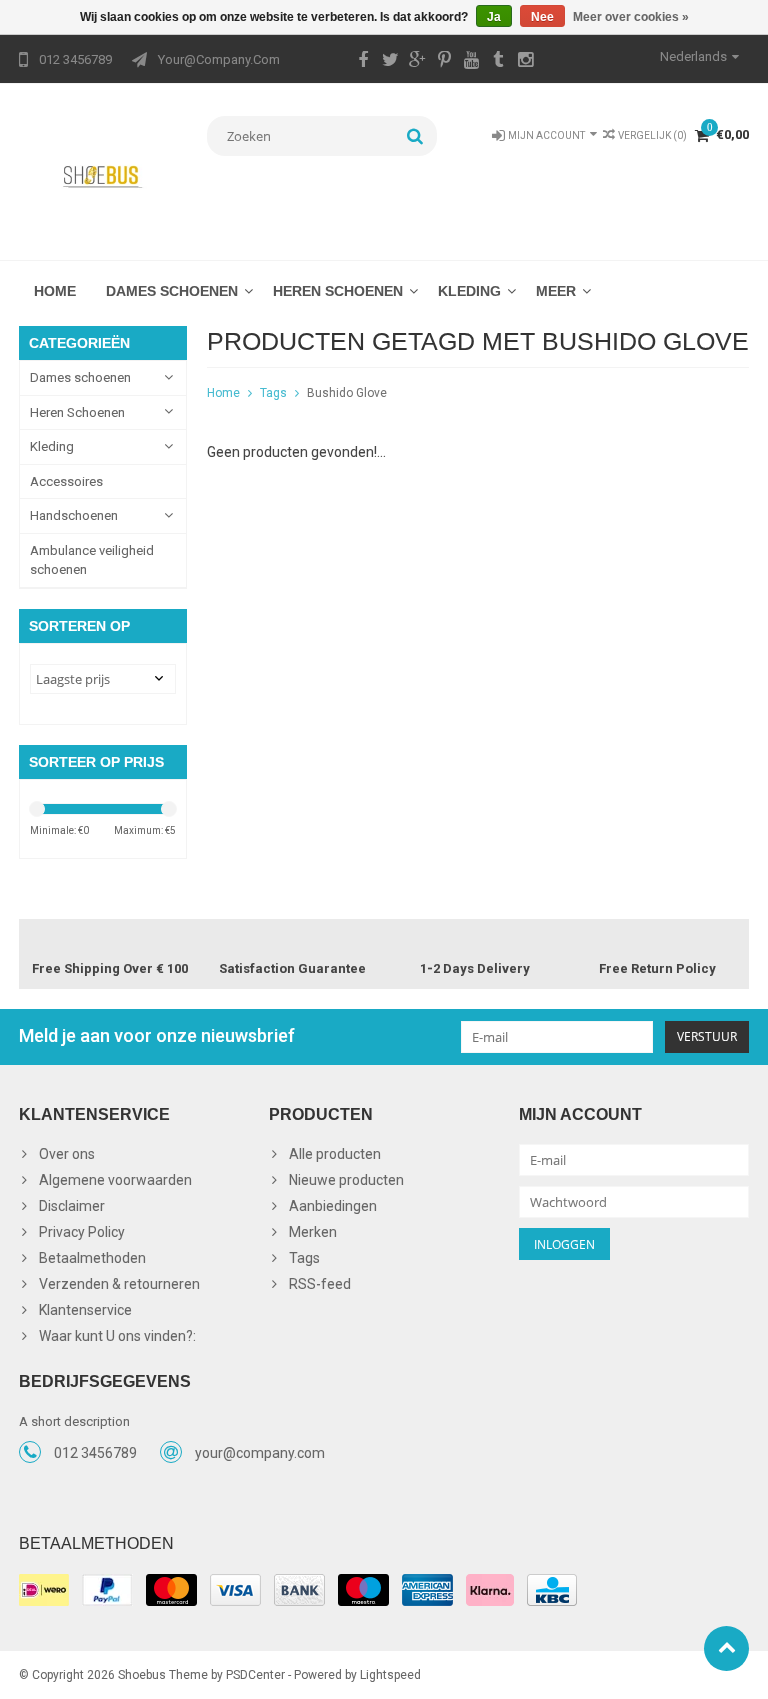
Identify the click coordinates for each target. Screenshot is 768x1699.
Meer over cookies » (631, 17)
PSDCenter (255, 1675)
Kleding (469, 291)
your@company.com (260, 1453)
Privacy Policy (82, 1232)
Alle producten (335, 1154)
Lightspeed (390, 1675)
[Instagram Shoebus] (525, 62)
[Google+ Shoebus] (417, 62)
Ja (494, 17)
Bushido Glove (347, 393)
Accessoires (66, 481)
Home (55, 291)
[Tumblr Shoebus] (498, 62)
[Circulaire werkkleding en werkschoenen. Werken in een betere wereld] (103, 176)
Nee (542, 17)
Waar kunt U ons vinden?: (117, 1336)
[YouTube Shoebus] (471, 62)
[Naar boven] (726, 1648)
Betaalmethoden (92, 1258)
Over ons (67, 1154)
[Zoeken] (415, 136)
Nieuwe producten (346, 1180)
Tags (273, 393)
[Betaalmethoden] (44, 1590)
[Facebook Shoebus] (363, 62)
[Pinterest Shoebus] (444, 62)
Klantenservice (85, 1310)
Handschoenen (74, 515)
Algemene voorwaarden (115, 1180)
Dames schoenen (172, 291)
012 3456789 (95, 1453)
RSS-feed (320, 1284)
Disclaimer (72, 1206)
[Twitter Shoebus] (390, 62)
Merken (313, 1232)
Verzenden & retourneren (119, 1284)
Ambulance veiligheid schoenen (92, 560)
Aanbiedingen (333, 1206)
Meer (556, 291)
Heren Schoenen (338, 291)
